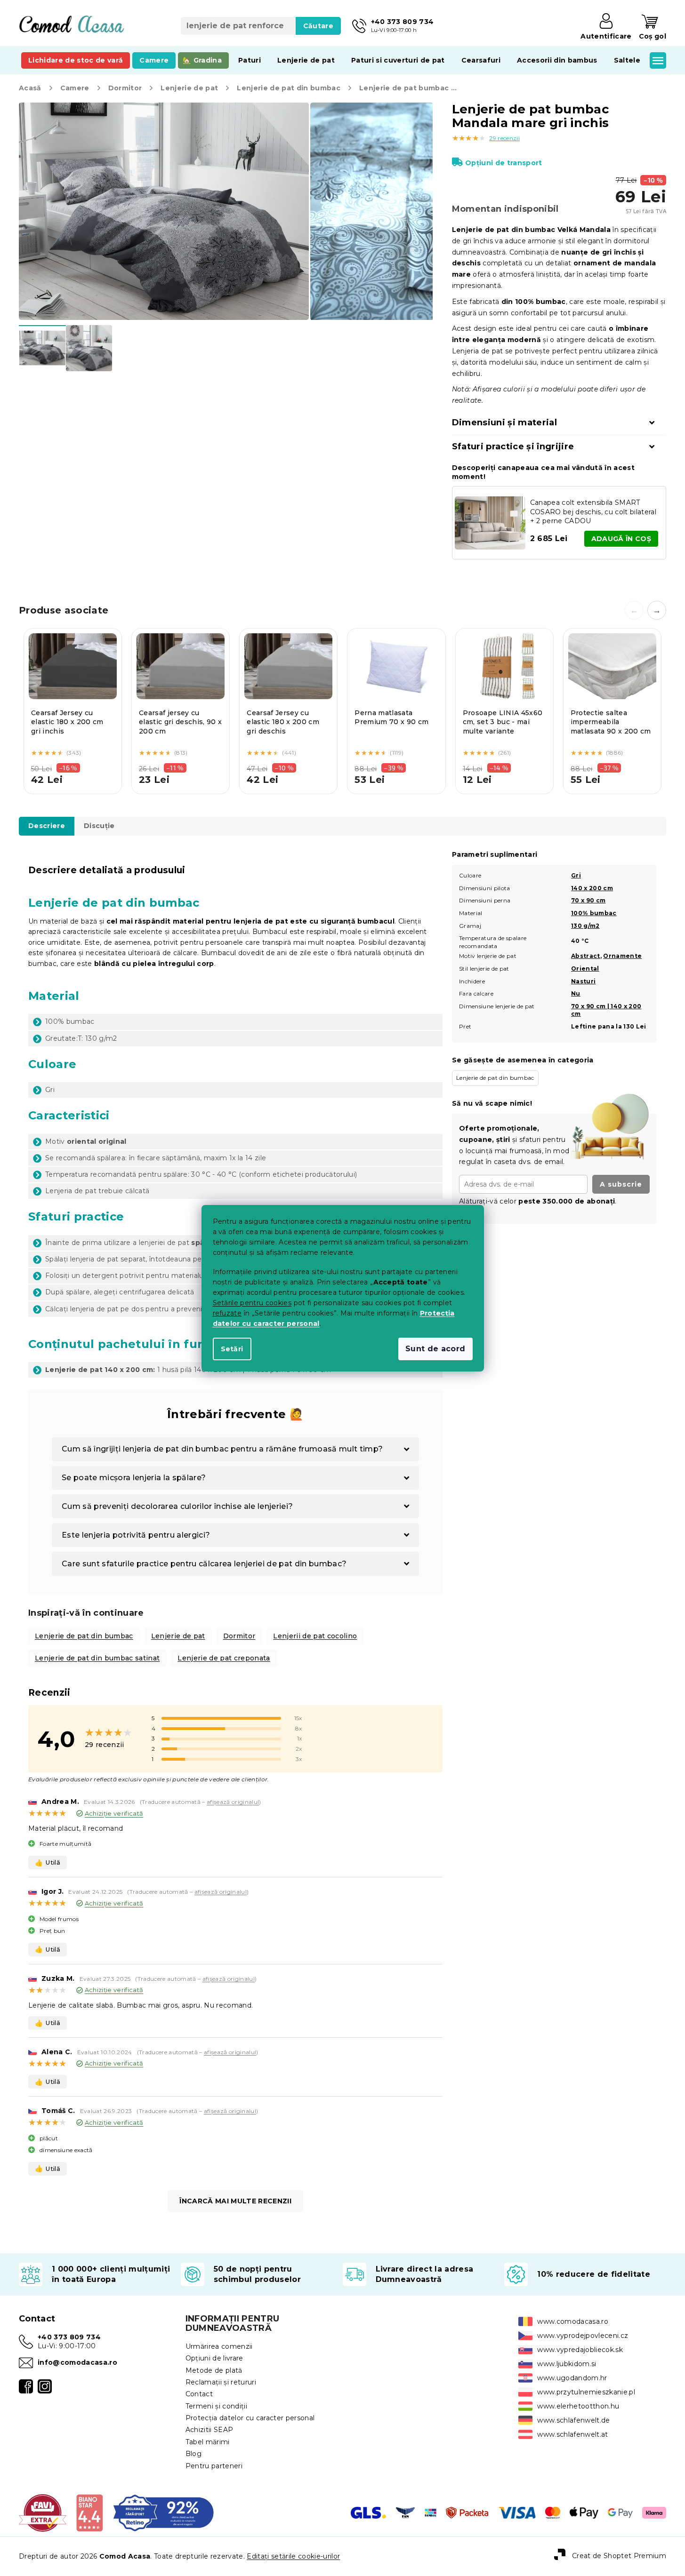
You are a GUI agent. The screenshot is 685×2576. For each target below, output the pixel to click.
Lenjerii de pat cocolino (315, 1636)
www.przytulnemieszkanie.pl (586, 2392)
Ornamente (622, 956)
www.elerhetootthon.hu (578, 2406)
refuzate (227, 1313)
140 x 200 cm (592, 888)
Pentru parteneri (214, 2466)
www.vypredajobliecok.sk (580, 2350)
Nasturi (583, 981)
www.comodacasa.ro (573, 2321)
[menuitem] (76, 60)
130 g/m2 (585, 926)
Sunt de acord (435, 1349)
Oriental (585, 969)
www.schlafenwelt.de (573, 2420)
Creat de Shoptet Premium (619, 2556)
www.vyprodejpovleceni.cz (583, 2336)
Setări (232, 1349)
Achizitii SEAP (210, 2430)
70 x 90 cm (588, 900)
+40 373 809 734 (69, 2337)
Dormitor (239, 1636)
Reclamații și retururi (221, 2382)
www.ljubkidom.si (567, 2364)
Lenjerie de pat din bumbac (84, 1636)
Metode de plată (214, 2370)
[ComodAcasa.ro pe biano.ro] (89, 2512)
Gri (576, 875)
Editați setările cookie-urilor (293, 2556)
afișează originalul (233, 1802)
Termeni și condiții (216, 2406)
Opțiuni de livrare (214, 2358)
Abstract (586, 956)
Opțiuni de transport (504, 163)
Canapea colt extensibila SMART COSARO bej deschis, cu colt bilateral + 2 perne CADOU (593, 512)
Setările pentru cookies (252, 1303)
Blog (193, 2454)
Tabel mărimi (208, 2442)
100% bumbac (594, 913)
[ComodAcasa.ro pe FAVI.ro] (43, 2512)
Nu (576, 993)
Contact (199, 2394)
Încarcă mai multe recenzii (235, 2201)
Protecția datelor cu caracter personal (250, 2418)
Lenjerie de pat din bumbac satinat (97, 1658)
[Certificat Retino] (164, 2512)
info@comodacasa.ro (77, 2362)
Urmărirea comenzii (219, 2346)
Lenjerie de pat (178, 1636)
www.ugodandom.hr (572, 2378)
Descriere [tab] (47, 826)
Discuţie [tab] (99, 826)
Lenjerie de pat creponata (224, 1658)
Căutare (318, 26)
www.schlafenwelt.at (572, 2434)
